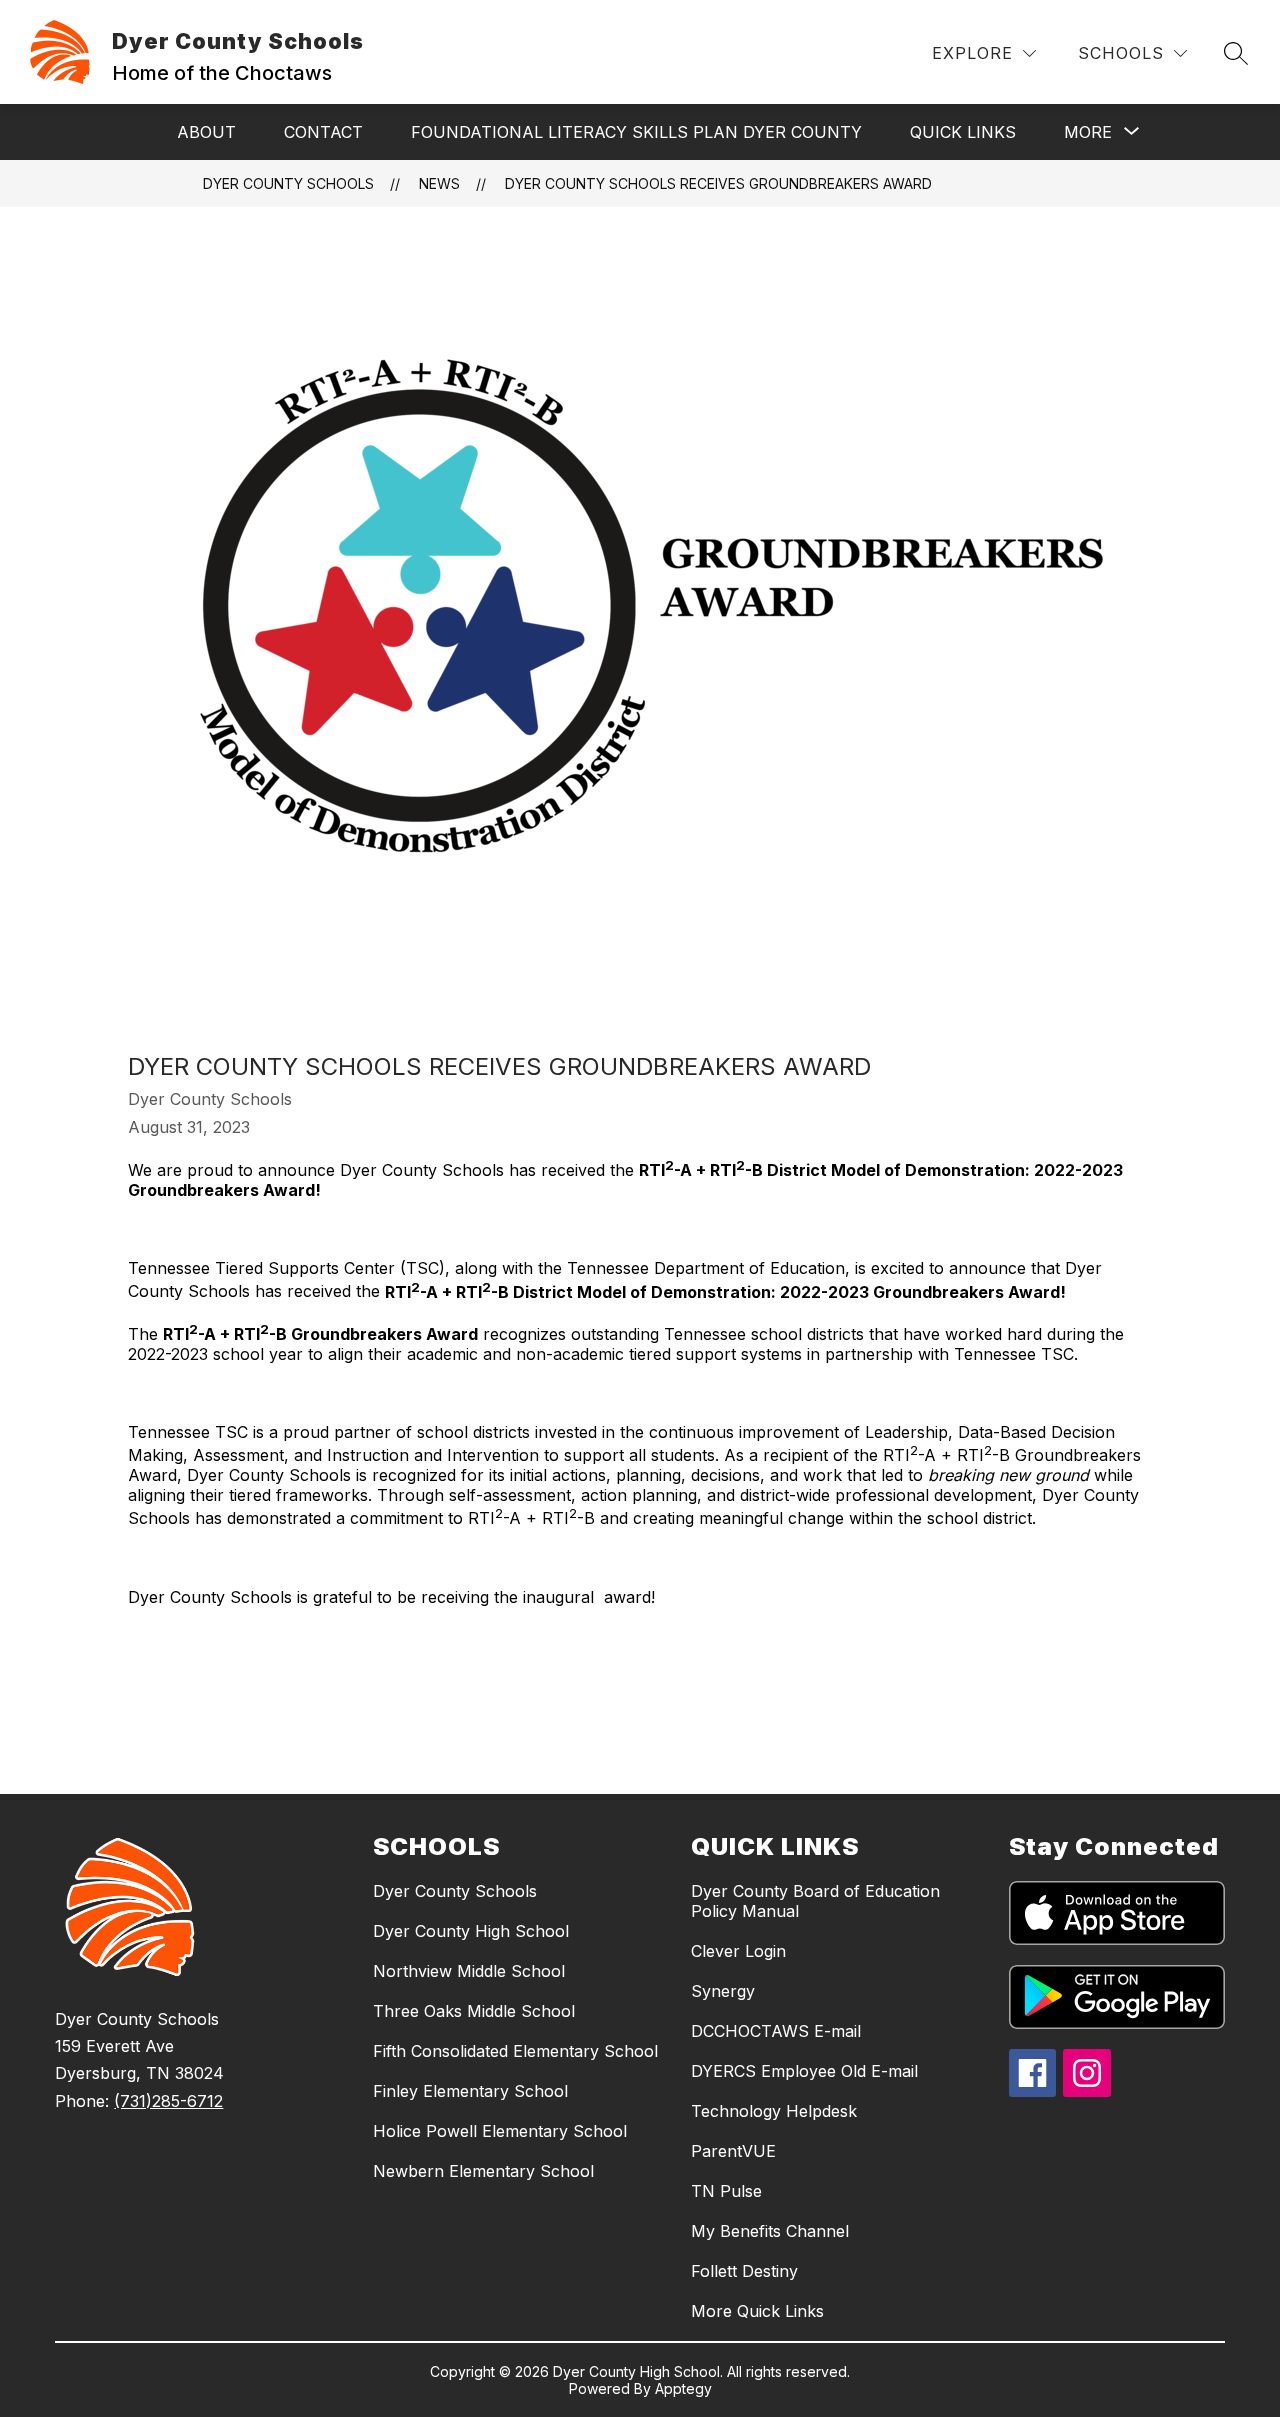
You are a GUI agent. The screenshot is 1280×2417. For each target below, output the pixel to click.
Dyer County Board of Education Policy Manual (815, 1901)
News (439, 183)
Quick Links (963, 132)
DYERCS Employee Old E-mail (804, 2071)
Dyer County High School (471, 1931)
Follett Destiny (744, 2271)
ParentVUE (733, 2151)
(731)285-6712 (168, 2101)
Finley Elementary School (470, 2091)
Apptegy (683, 2388)
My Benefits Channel (770, 2231)
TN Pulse (726, 2191)
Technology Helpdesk (774, 2111)
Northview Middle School (469, 1971)
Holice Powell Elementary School (500, 2131)
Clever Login (738, 1951)
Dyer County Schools (288, 183)
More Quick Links (757, 2311)
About (206, 132)
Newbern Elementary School (483, 2171)
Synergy (723, 1991)
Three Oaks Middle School (474, 2011)
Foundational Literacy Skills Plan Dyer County (636, 132)
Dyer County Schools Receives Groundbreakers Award (718, 183)
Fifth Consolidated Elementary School (515, 2051)
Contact (323, 132)
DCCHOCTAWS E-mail (776, 2031)
